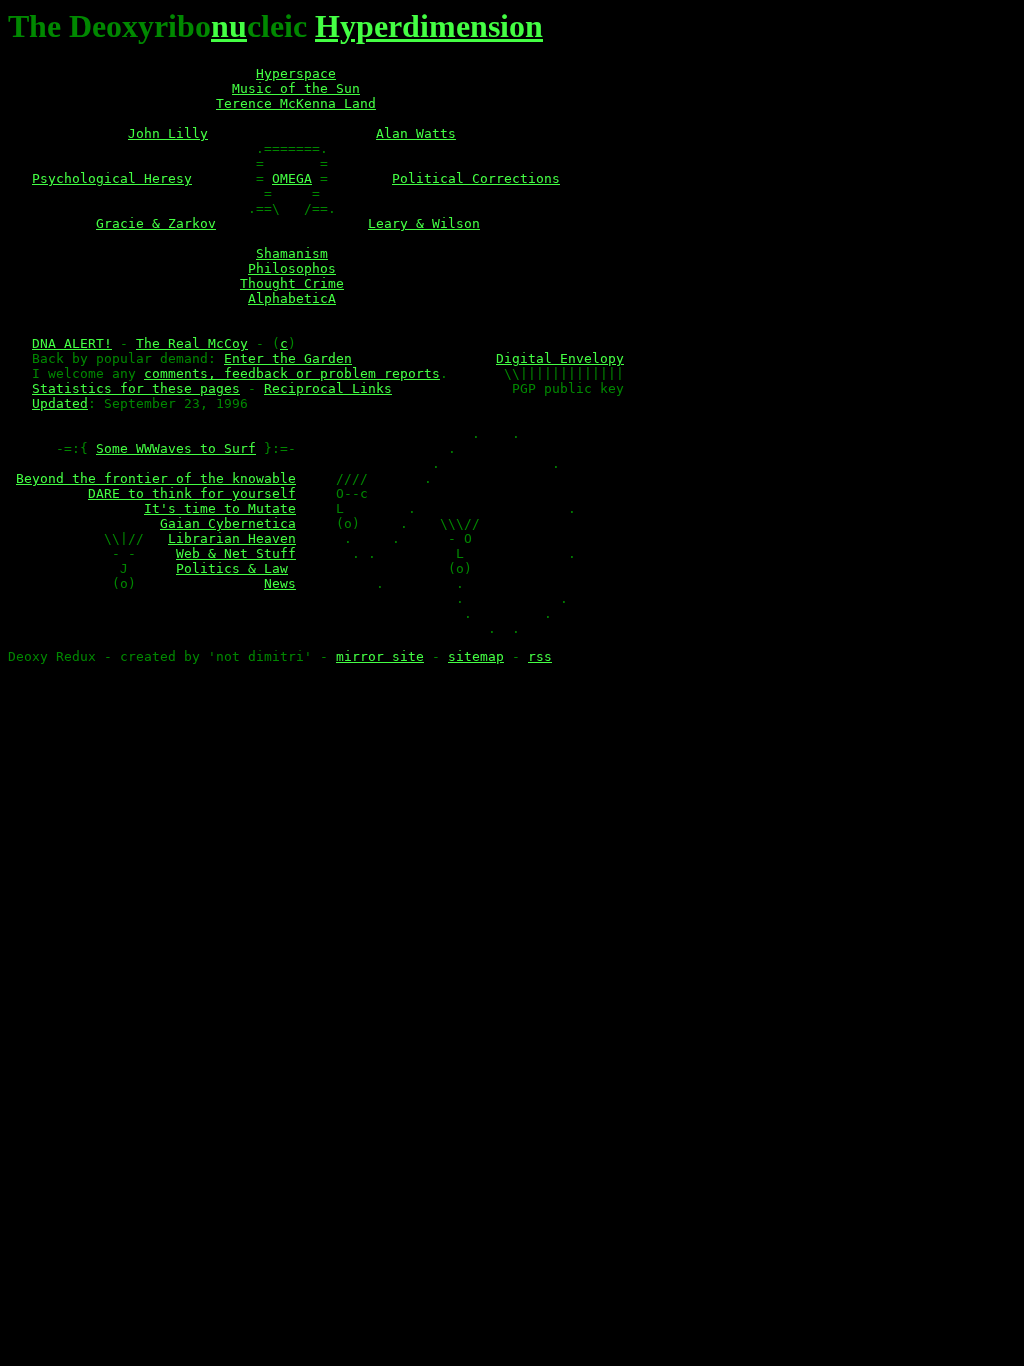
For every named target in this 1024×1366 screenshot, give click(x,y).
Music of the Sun (296, 88)
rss (540, 656)
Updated (60, 403)
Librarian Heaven (232, 538)
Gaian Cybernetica (228, 523)
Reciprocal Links (328, 388)
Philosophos (292, 268)
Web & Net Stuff (236, 553)
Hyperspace (296, 73)
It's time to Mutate (220, 508)
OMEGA (292, 178)
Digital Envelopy (560, 358)
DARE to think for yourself (192, 493)
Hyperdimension (429, 26)
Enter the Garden (288, 358)
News (280, 583)
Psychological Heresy (112, 178)
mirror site (380, 656)
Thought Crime (292, 283)
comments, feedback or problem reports (292, 373)
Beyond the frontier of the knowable (156, 478)
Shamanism (292, 253)
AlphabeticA (292, 298)
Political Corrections (476, 178)
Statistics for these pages (136, 388)
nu (229, 26)
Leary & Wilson (424, 223)
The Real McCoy (192, 343)
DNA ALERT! (72, 343)
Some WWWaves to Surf (176, 448)
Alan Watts (416, 133)
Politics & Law (232, 568)
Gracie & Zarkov (156, 223)
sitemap (476, 656)
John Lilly (168, 133)
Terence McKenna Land (296, 103)
